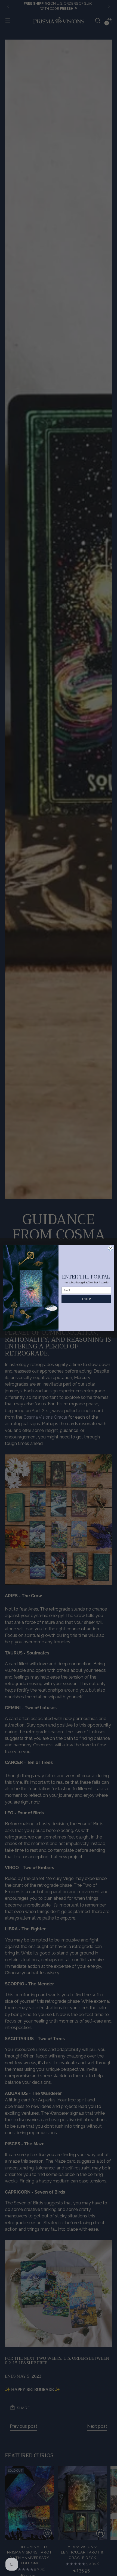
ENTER (86, 1299)
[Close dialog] (110, 1248)
